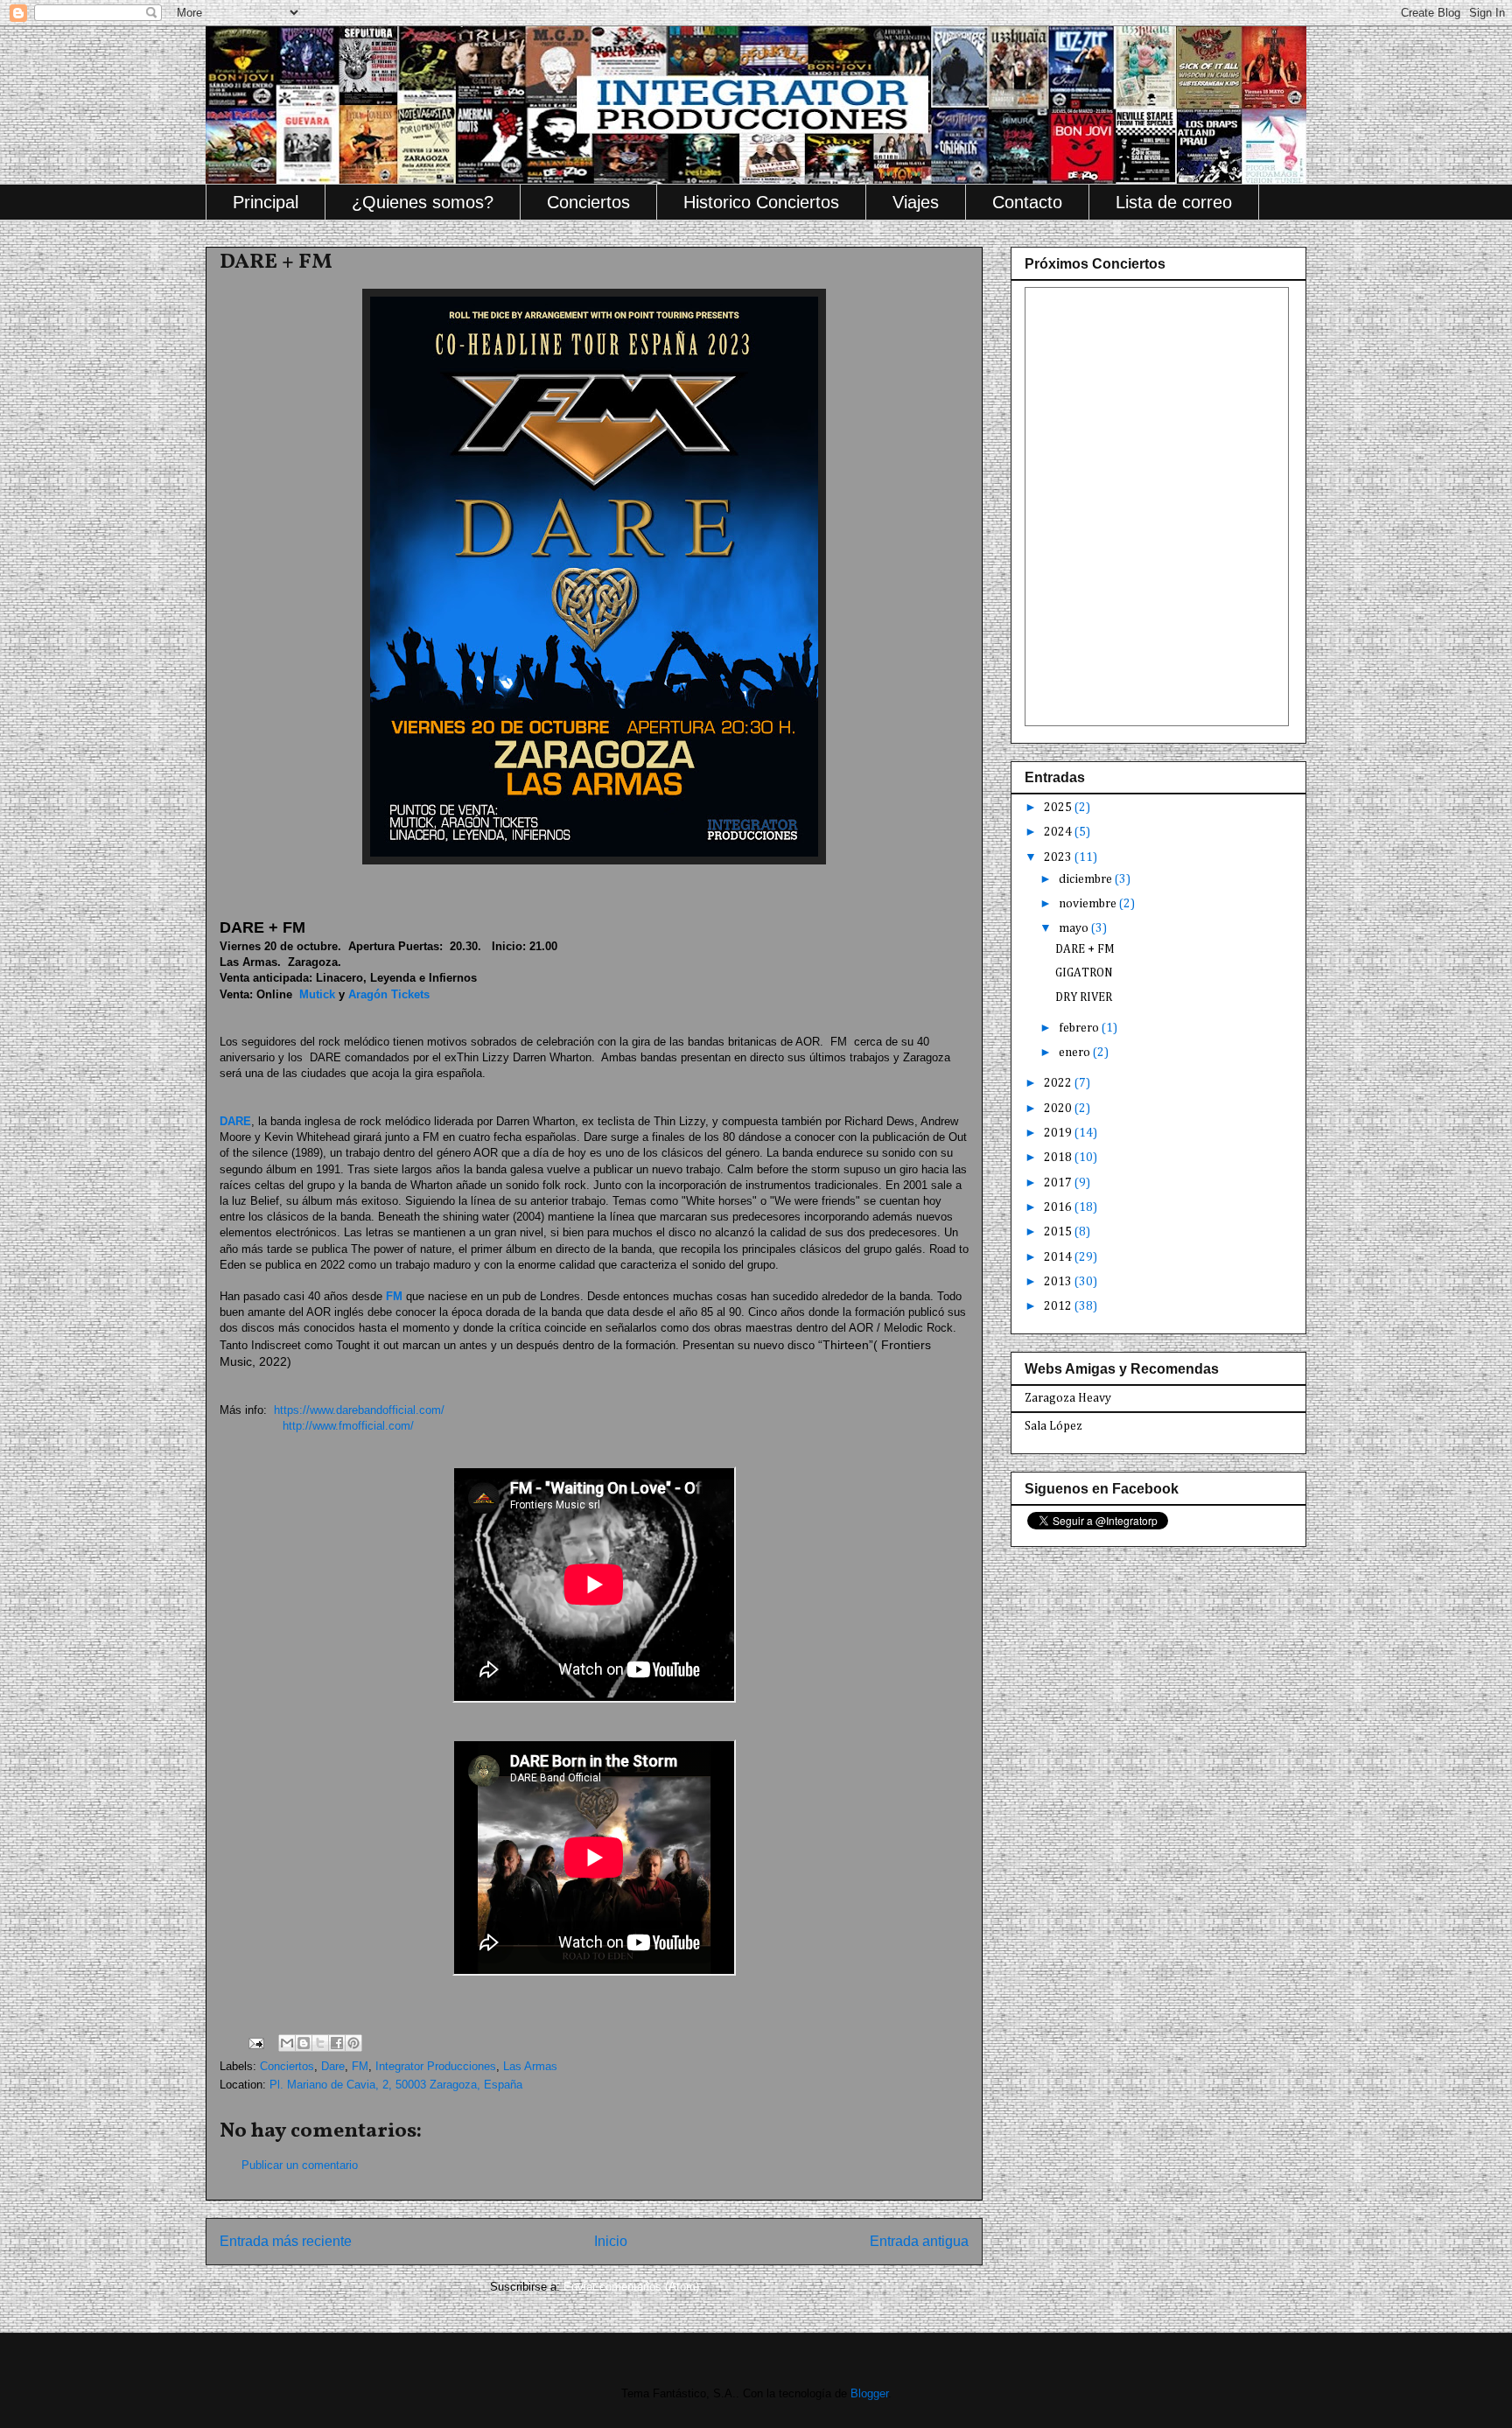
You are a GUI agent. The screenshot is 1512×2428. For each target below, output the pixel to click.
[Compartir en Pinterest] (353, 2043)
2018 (1059, 1158)
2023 (1059, 857)
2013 (1059, 1282)
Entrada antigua (919, 2241)
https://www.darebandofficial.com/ (357, 1410)
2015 (1059, 1232)
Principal (266, 202)
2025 (1059, 808)
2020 (1059, 1109)
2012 (1059, 1306)
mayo (1075, 928)
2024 (1059, 832)
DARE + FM (1085, 949)
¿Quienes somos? (423, 202)
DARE (235, 1121)
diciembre (1087, 879)
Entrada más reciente (286, 2241)
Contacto (1027, 202)
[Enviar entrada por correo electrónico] (255, 2043)
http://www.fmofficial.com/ (345, 1426)
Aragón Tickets (389, 994)
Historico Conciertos (761, 202)
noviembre (1089, 904)
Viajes (916, 202)
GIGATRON (1084, 973)
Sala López (1053, 1426)
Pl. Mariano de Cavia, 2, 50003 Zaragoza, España (396, 2085)
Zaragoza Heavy (1068, 1398)
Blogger (869, 2393)
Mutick (317, 994)
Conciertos (588, 202)
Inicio (611, 2241)
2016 (1059, 1207)
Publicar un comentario (300, 2165)
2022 (1059, 1083)
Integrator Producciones (436, 2066)
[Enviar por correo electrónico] (287, 2043)
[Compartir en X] (320, 2043)
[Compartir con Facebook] (337, 2043)
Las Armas (530, 2066)
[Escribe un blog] (304, 2043)
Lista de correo (1174, 202)
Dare (333, 2066)
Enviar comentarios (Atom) (631, 2287)
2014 (1059, 1257)
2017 (1059, 1183)
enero (1076, 1053)
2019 (1059, 1133)
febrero (1080, 1028)
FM (394, 1296)
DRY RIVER (1084, 997)
